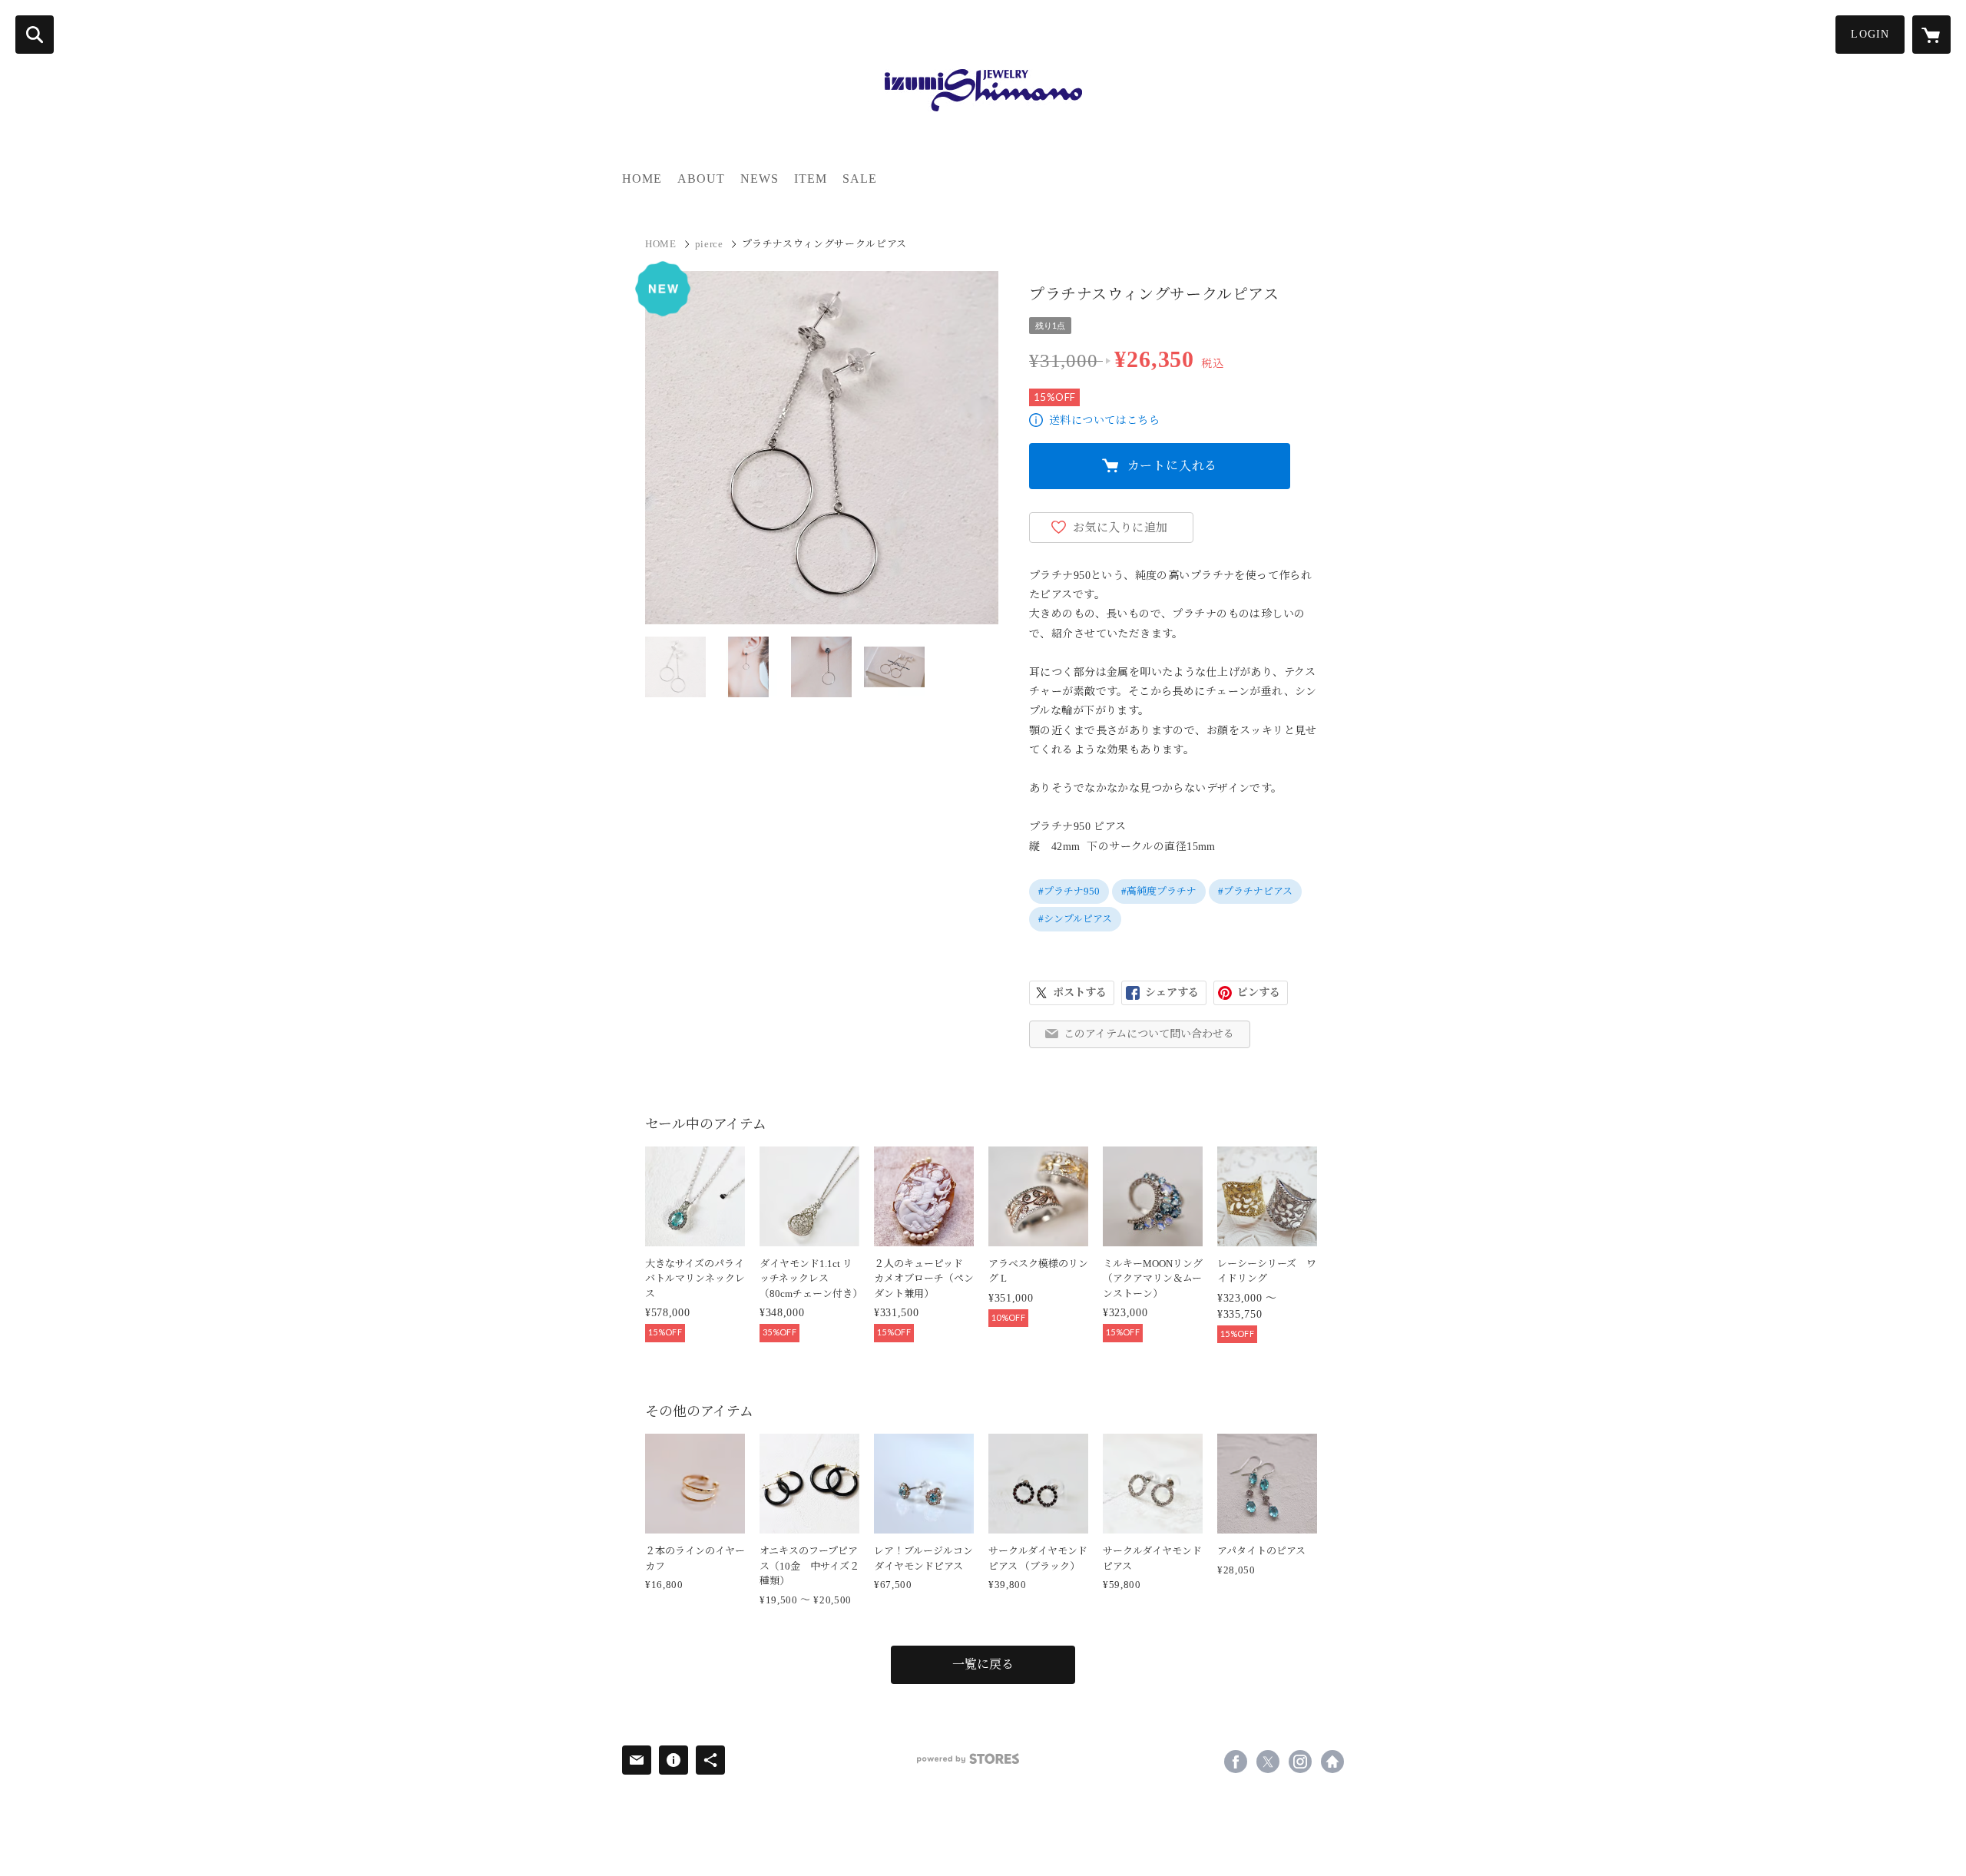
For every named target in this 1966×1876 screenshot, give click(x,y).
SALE (860, 179)
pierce (709, 244)
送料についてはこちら (1104, 420)
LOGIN (1870, 34)
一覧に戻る (983, 1664)
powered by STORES (968, 1759)
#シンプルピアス (1075, 919)
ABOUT (701, 179)
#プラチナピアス (1255, 891)
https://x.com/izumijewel (1268, 1762)
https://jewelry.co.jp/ (1332, 1762)
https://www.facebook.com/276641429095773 (1236, 1762)
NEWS (760, 179)
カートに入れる (1173, 466)
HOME (642, 179)
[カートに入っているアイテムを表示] (1931, 35)
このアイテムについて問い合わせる (1149, 1034)
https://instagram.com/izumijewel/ (1300, 1762)
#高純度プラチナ (1159, 891)
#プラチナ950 (1069, 891)
